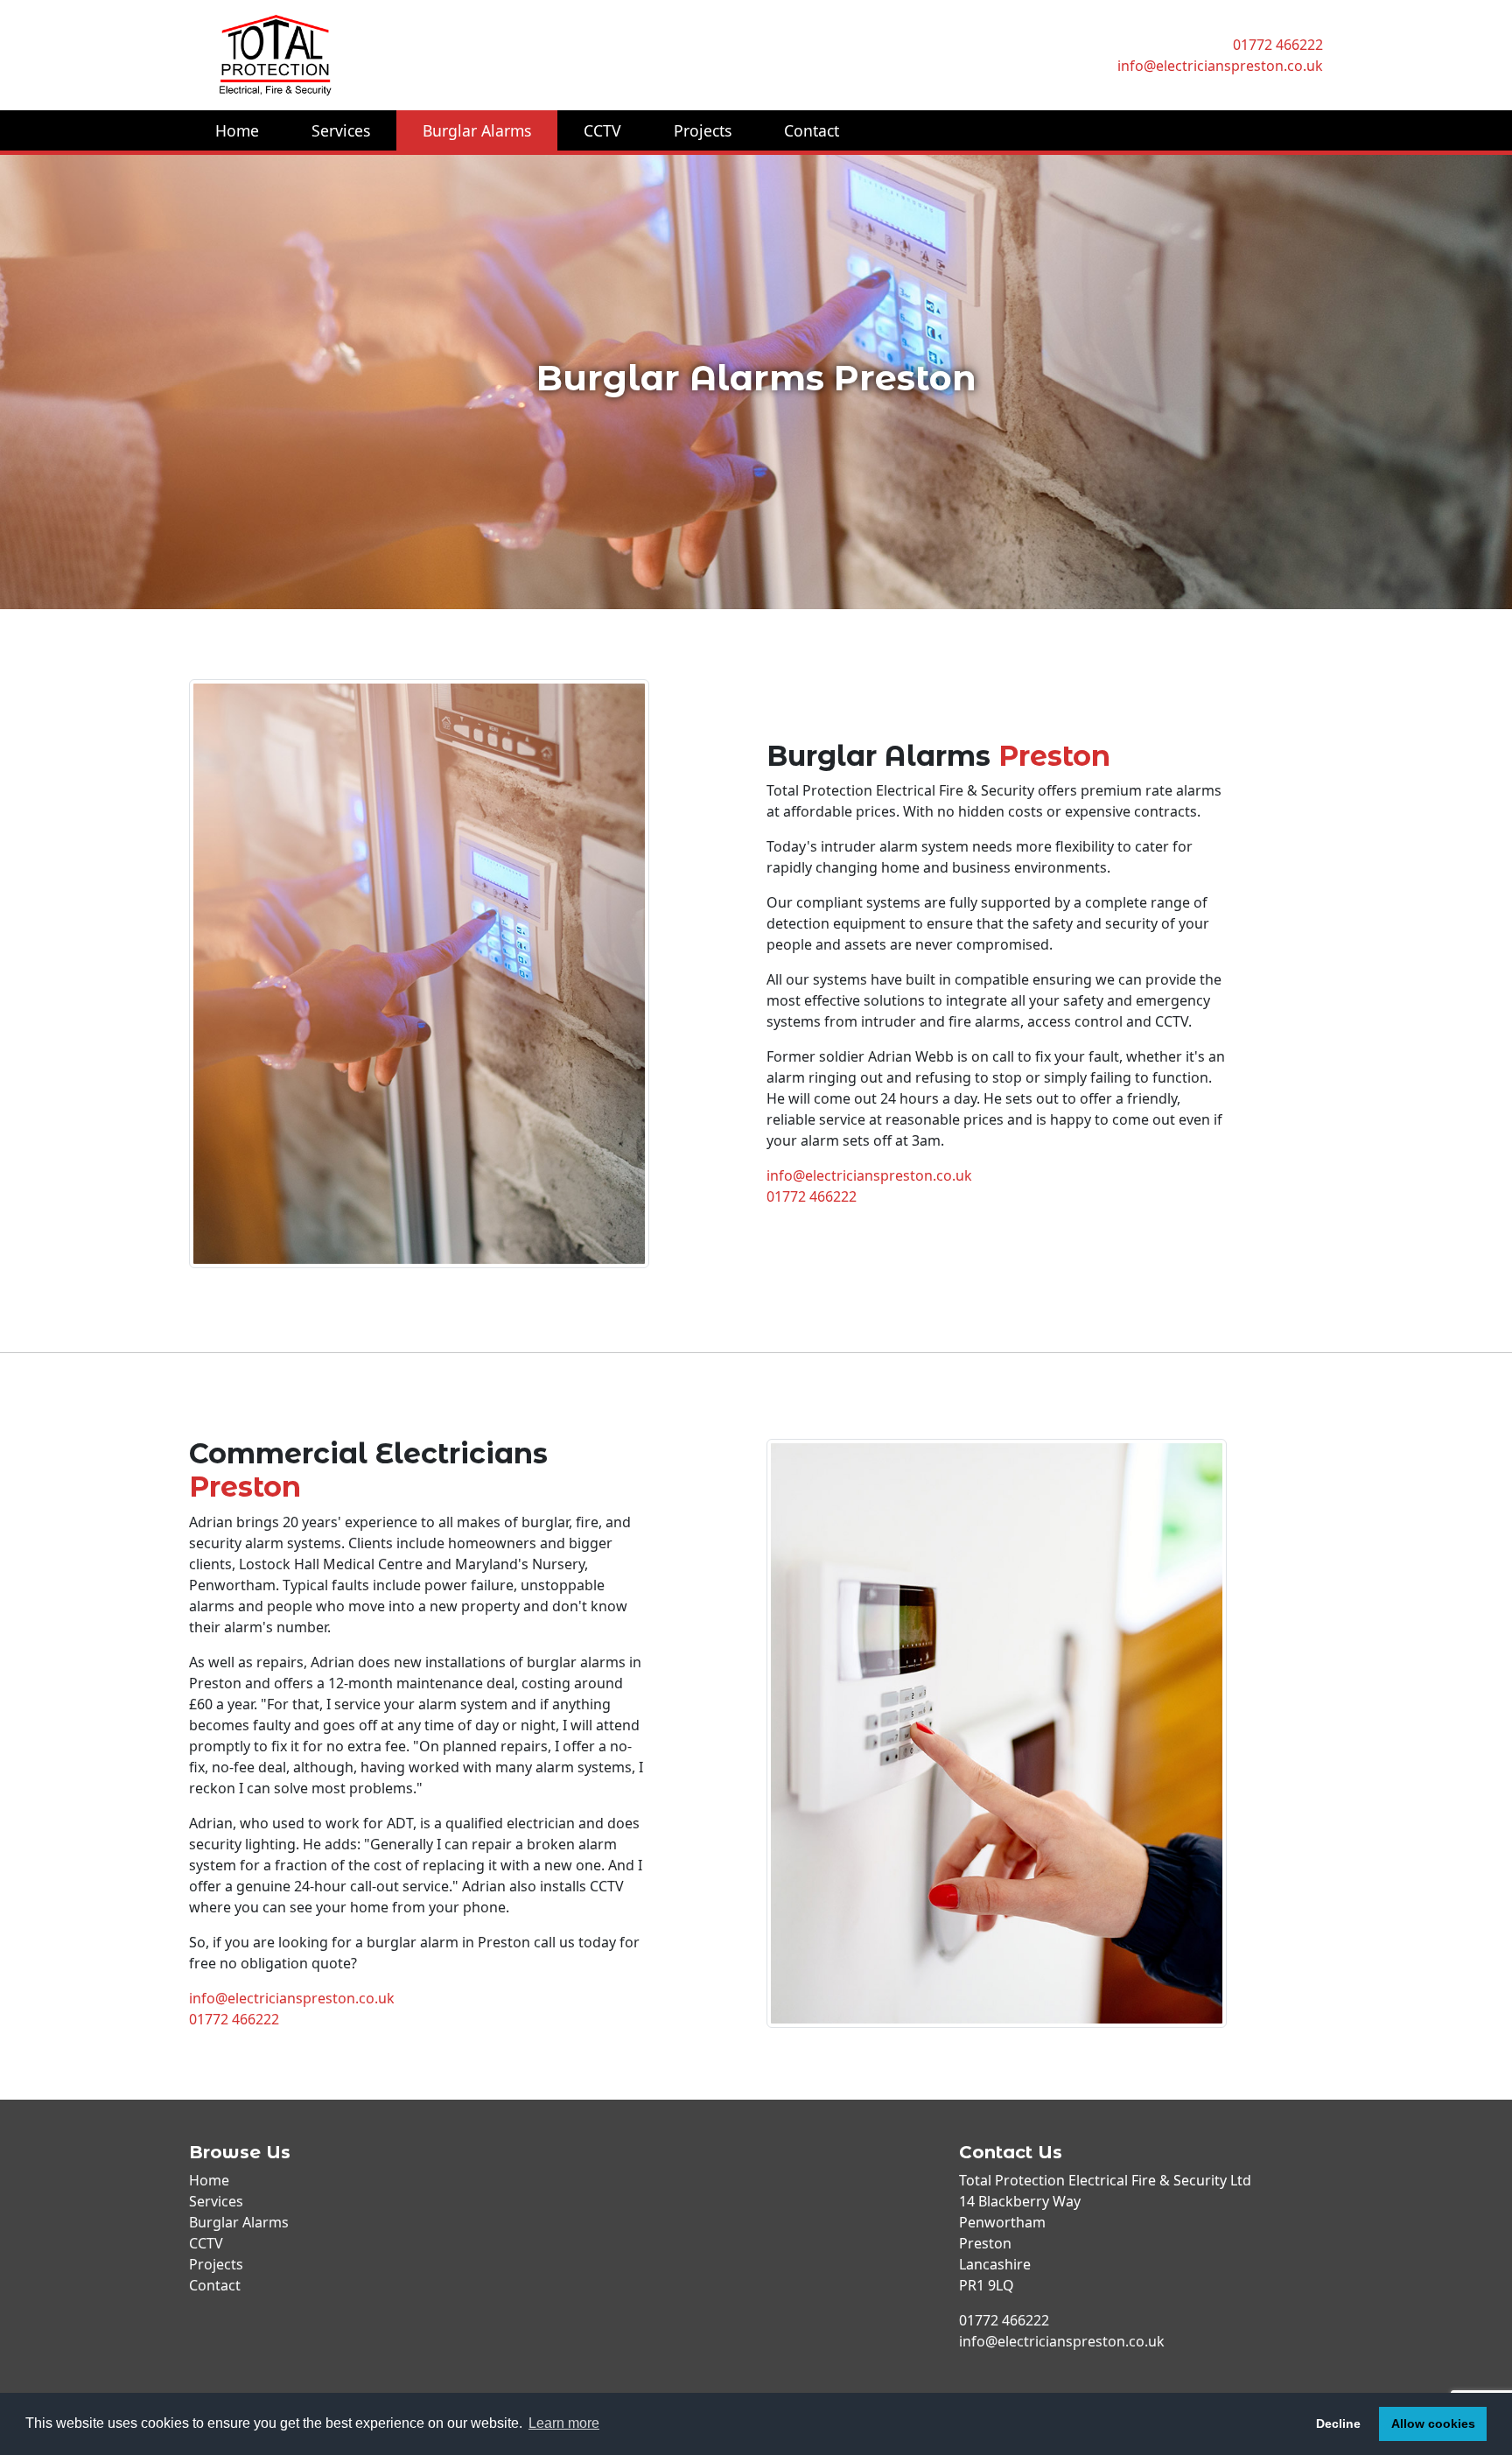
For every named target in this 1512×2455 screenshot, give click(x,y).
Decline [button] (1338, 2423)
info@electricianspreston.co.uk (1220, 66)
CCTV (602, 130)
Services (341, 130)
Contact (812, 130)
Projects (703, 130)
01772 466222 (1278, 45)
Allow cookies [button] (1433, 2423)
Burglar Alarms (477, 130)
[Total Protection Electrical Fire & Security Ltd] (467, 55)
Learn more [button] (564, 2423)
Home (237, 130)
